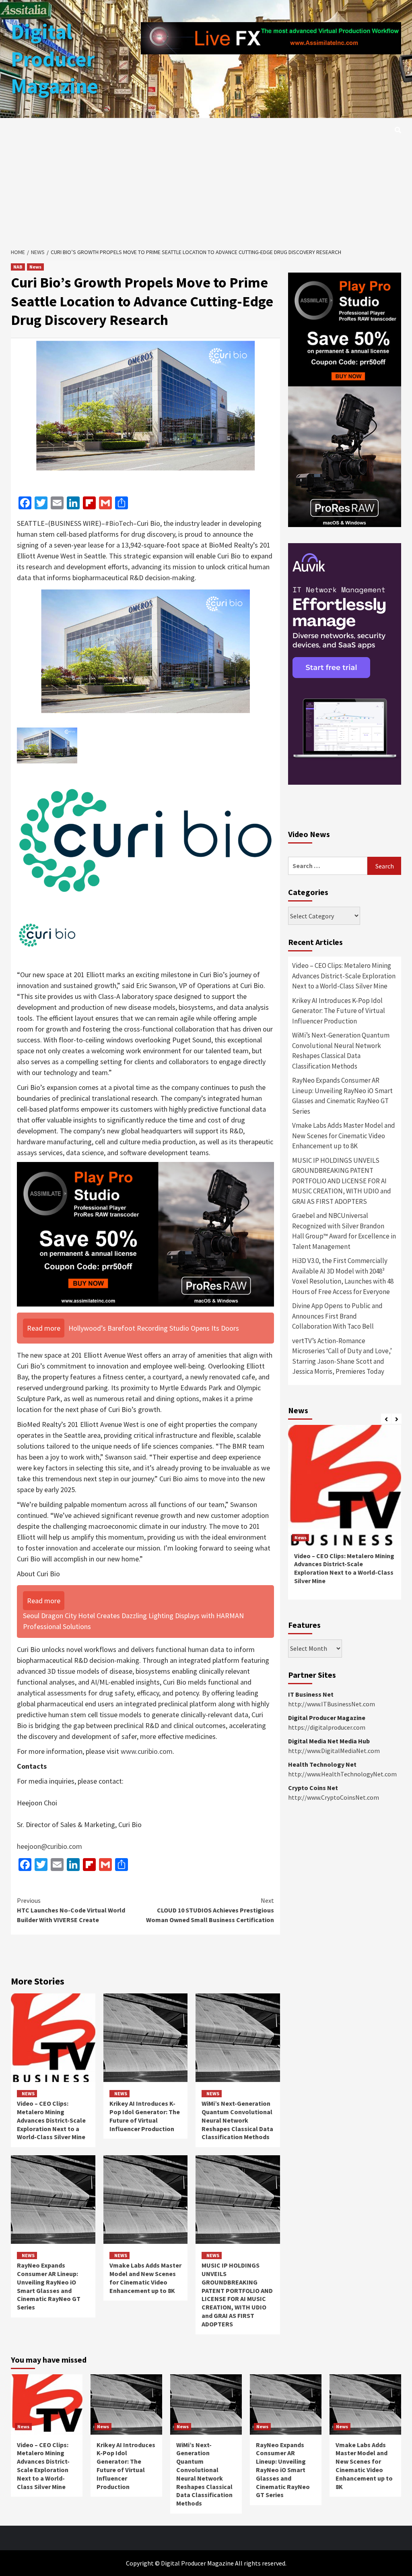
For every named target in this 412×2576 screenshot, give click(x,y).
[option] (345, 1516)
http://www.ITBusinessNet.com (332, 1704)
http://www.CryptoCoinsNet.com (334, 1797)
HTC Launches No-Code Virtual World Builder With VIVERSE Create (71, 1910)
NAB (18, 267)
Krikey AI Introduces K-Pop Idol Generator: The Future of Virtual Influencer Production (145, 2116)
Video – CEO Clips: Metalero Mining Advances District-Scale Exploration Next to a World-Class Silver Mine (51, 2120)
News (35, 267)
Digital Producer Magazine (55, 59)
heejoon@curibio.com (49, 1846)
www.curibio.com (147, 1751)
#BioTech (119, 523)
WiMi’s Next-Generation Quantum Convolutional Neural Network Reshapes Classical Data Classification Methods (237, 2120)
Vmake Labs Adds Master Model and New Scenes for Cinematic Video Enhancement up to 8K (145, 2278)
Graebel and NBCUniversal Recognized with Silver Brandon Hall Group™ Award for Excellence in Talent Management (344, 1231)
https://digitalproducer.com (327, 1727)
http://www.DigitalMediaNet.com (334, 1751)
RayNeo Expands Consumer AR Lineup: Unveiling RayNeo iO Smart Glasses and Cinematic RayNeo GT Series (49, 2286)
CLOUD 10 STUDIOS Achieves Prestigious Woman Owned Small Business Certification (210, 1910)
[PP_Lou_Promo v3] (145, 1233)
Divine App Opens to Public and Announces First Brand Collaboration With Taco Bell (337, 1316)
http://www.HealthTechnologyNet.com (342, 1774)
